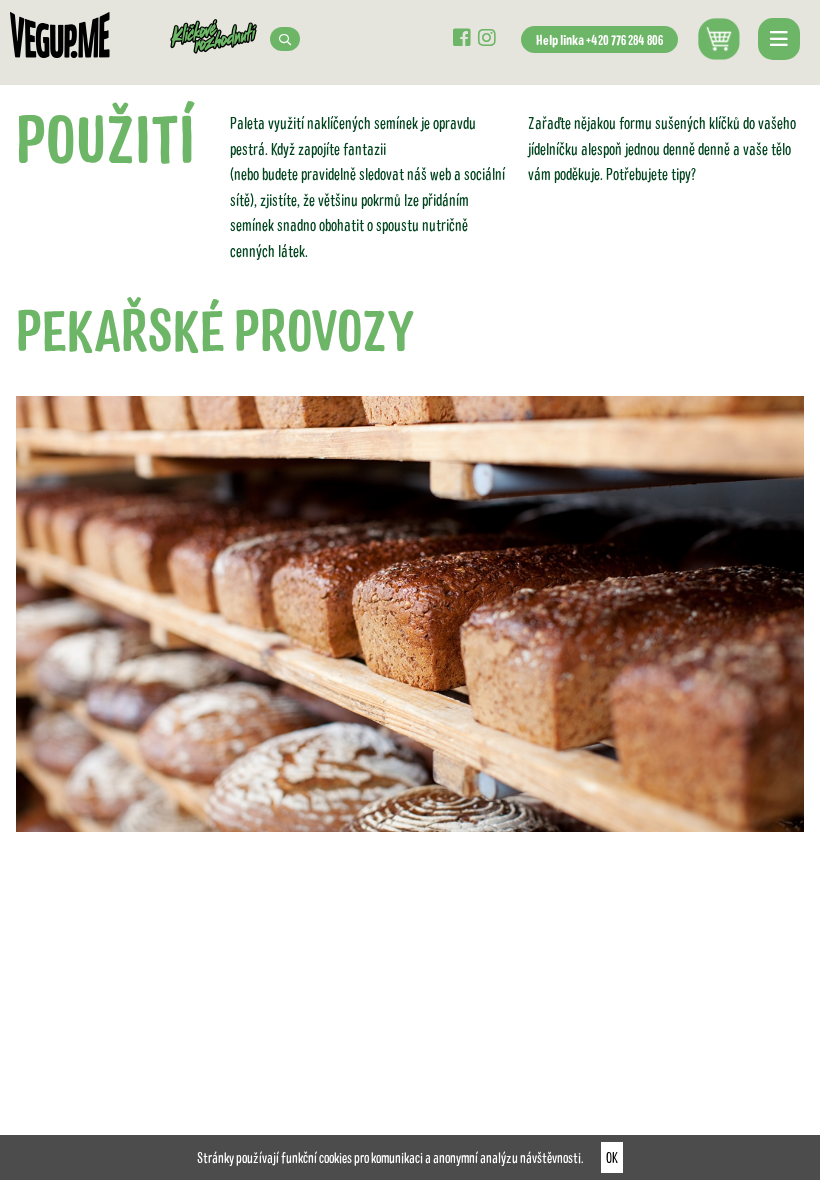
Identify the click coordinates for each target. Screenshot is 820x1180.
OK (612, 1157)
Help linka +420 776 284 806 (599, 39)
